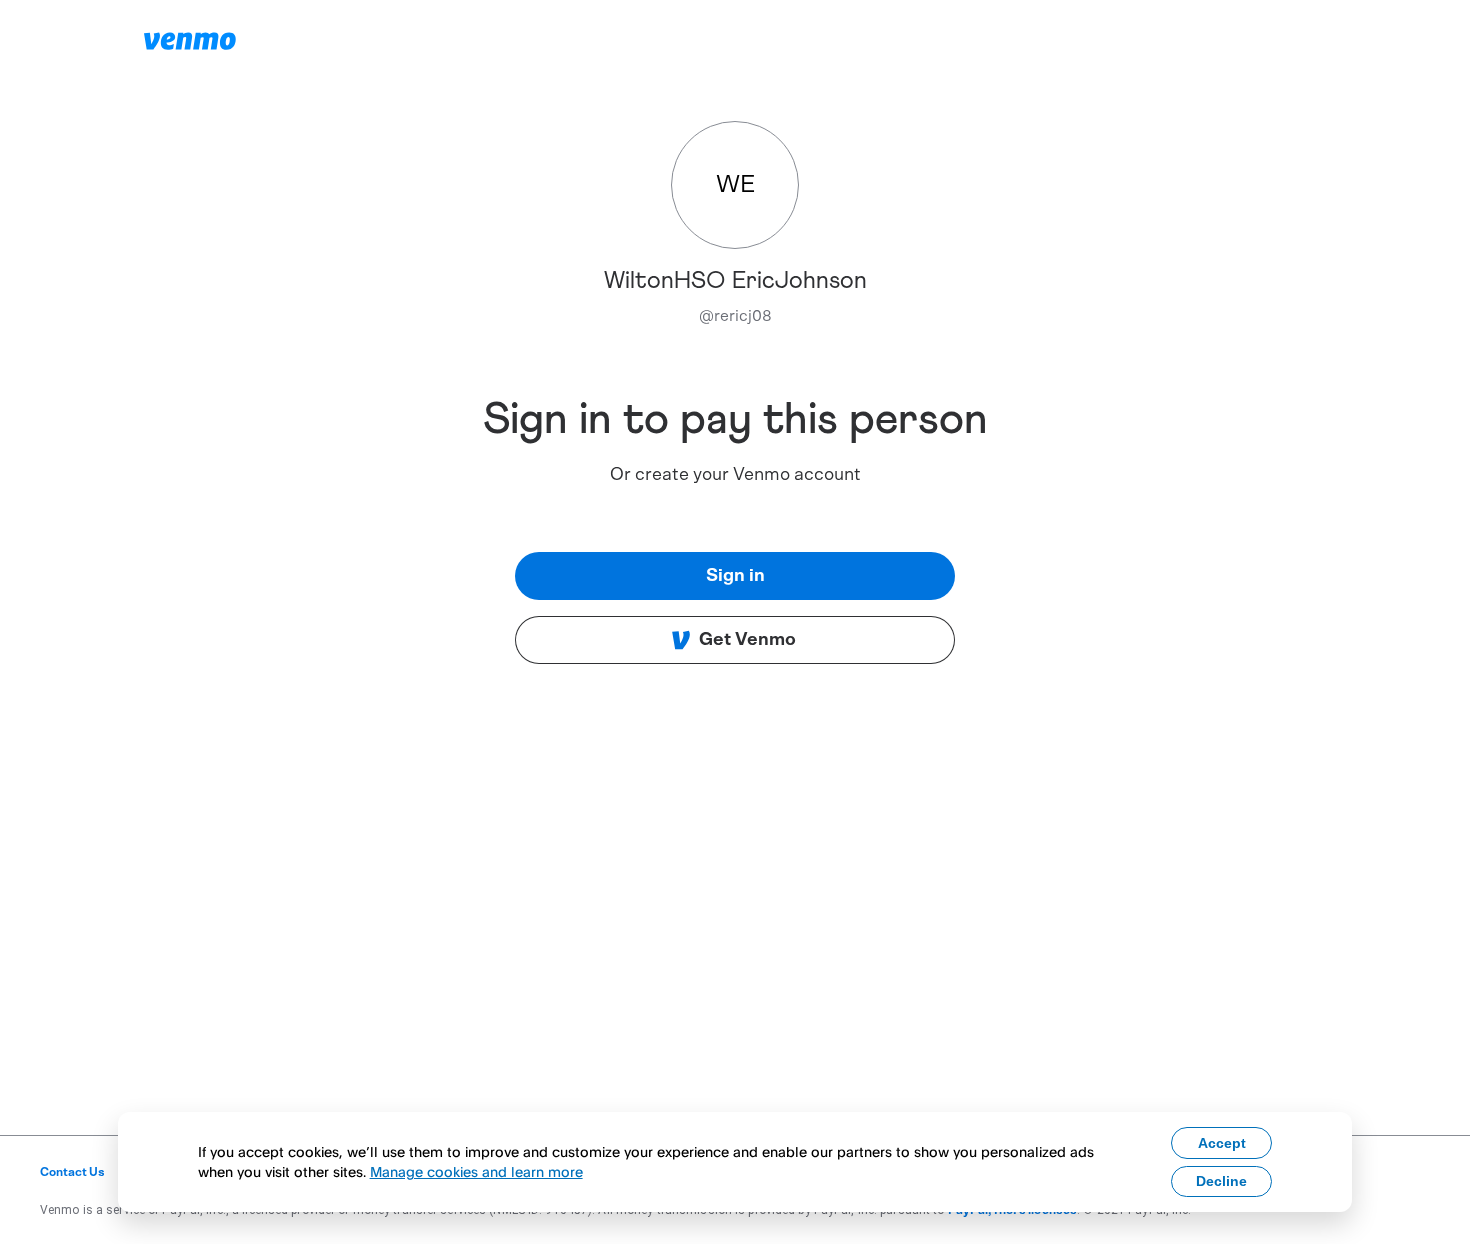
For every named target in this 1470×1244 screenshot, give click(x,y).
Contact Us (72, 1172)
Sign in (735, 576)
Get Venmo (747, 640)
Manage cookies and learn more (476, 1171)
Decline (1221, 1181)
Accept (1222, 1143)
